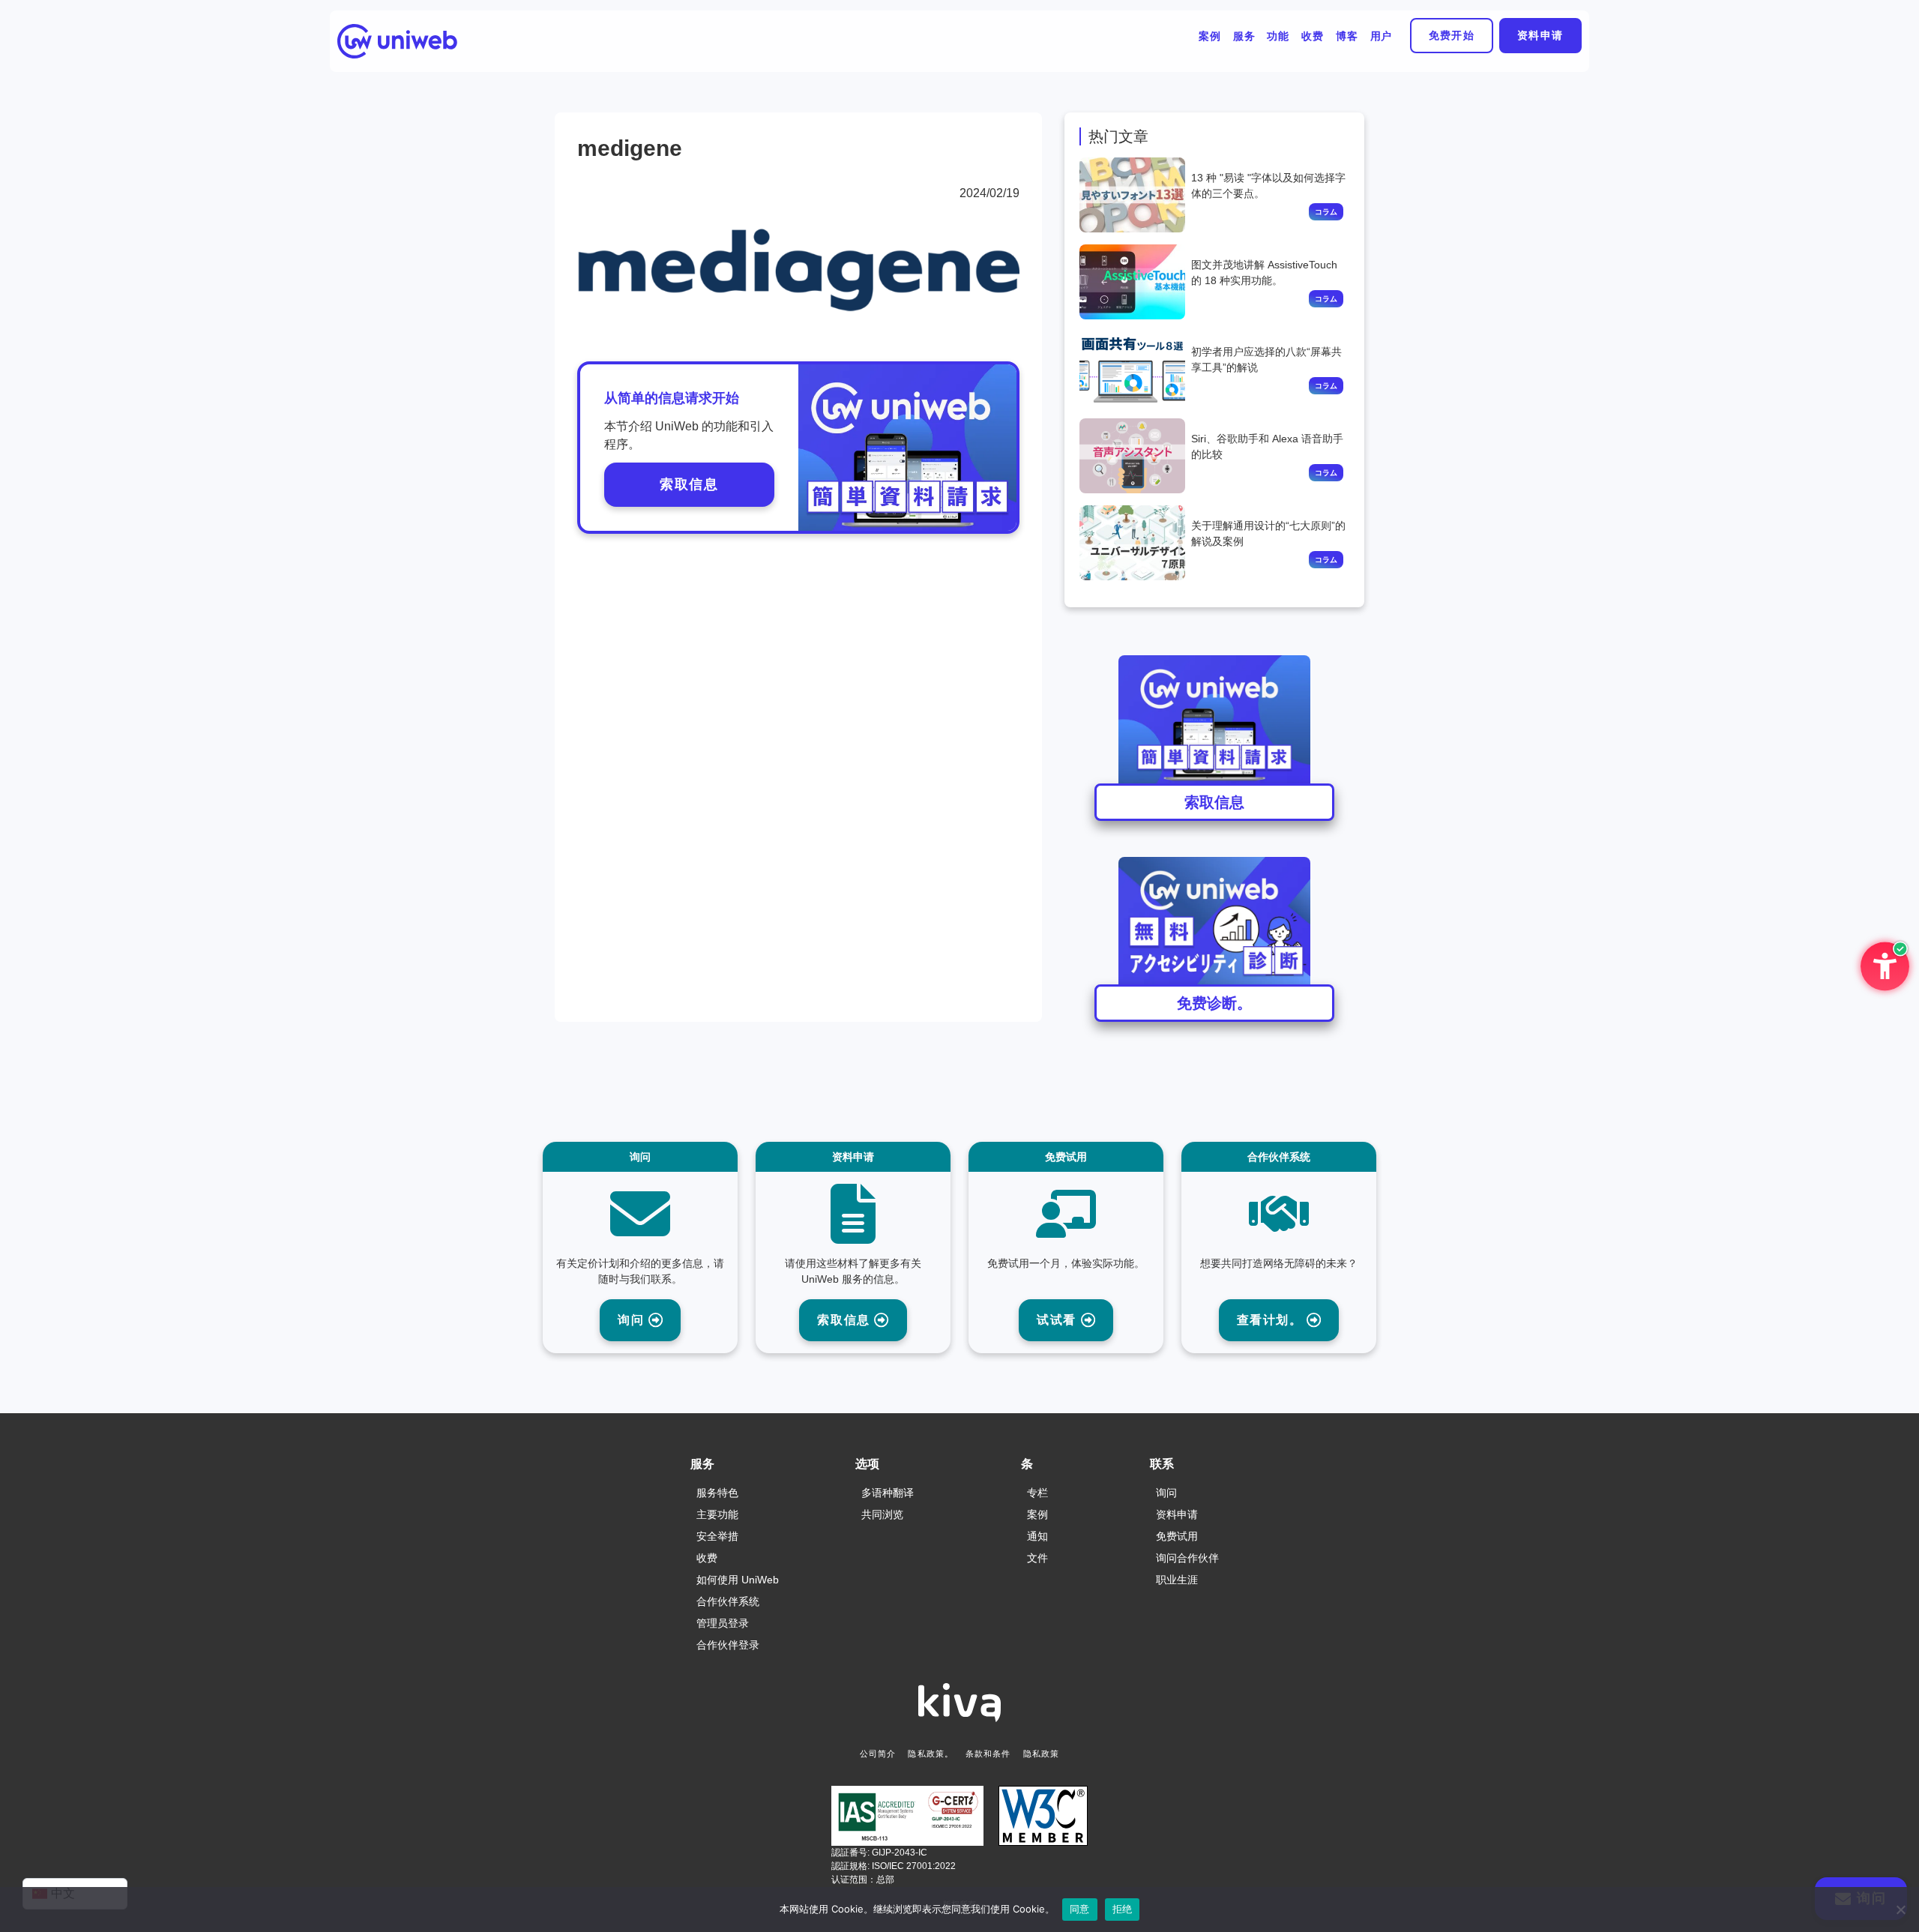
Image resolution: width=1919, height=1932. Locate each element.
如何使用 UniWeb (738, 1580)
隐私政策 (1041, 1754)
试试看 (1058, 1320)
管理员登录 (723, 1623)
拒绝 (1123, 1909)
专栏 (1037, 1493)
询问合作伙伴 (1187, 1558)
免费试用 (1177, 1536)
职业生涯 (1177, 1580)
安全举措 (717, 1536)
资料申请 (1540, 35)
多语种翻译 (888, 1493)
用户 (1382, 36)
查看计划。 (1272, 1320)
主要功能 (717, 1514)
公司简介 (878, 1754)
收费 (1313, 36)
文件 (1037, 1558)
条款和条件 (988, 1754)
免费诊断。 (1214, 1003)
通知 (1037, 1536)
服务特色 (717, 1493)
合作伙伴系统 (728, 1601)
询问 (633, 1320)
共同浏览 (882, 1514)
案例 (1210, 36)
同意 (1080, 1909)
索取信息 (689, 484)
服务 (1244, 36)
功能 (1278, 36)
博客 (1347, 36)
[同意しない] (1900, 1910)
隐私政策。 (931, 1754)
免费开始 (1452, 35)
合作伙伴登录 (728, 1645)
